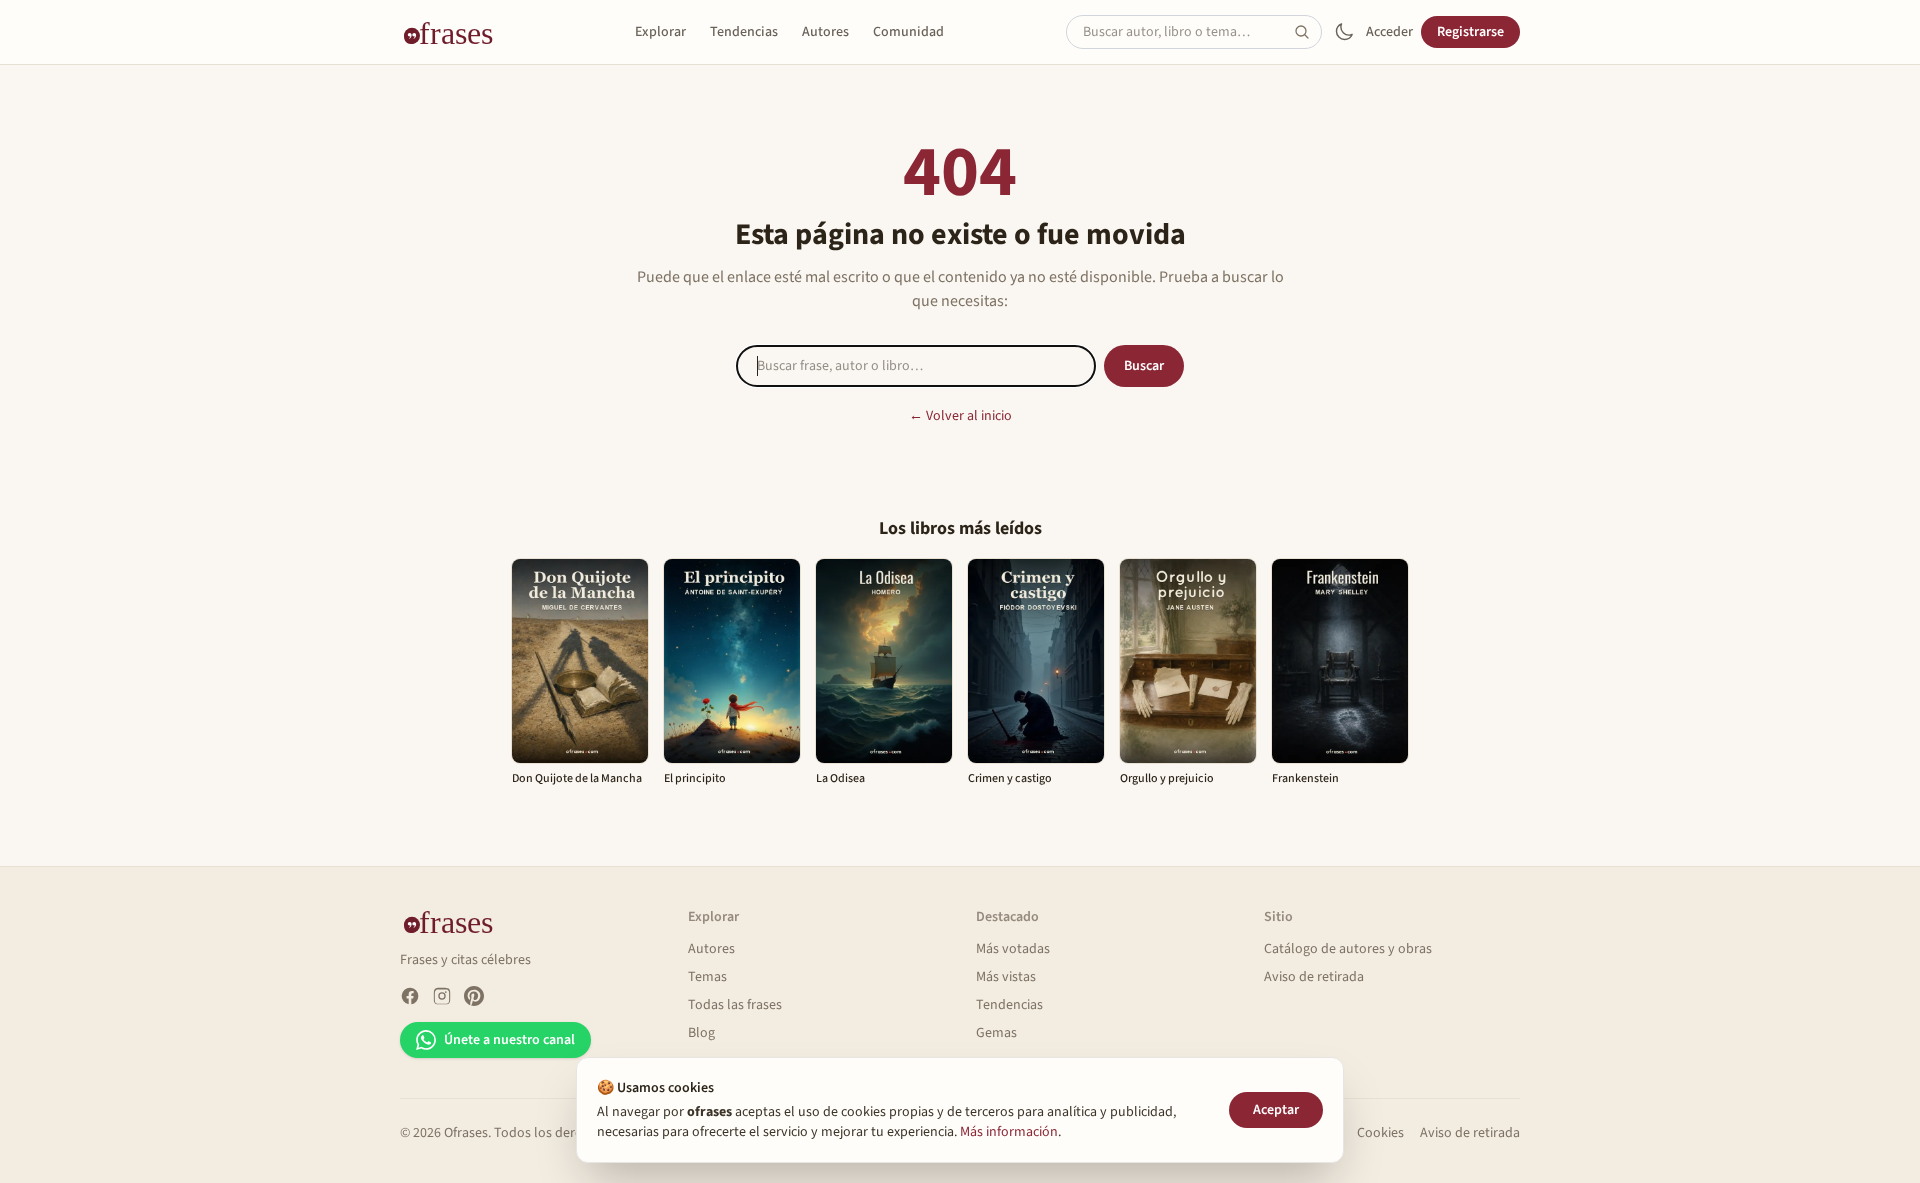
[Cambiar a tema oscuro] (1344, 32)
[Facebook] (410, 996)
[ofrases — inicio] (456, 32)
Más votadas (1013, 949)
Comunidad (908, 32)
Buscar (1144, 366)
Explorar (660, 32)
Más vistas (1006, 977)
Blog (701, 1033)
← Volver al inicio (960, 416)
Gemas (996, 1033)
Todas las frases (735, 1005)
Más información (1009, 1132)
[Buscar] (1308, 32)
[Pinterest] (474, 996)
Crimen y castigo (1010, 778)
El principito (695, 778)
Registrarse (1470, 32)
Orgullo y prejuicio (1167, 778)
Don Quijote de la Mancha (577, 778)
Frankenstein (1305, 778)
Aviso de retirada (1314, 977)
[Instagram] (442, 996)
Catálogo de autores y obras (1348, 949)
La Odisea (840, 778)
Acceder (1389, 32)
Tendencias (744, 32)
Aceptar (1276, 1110)
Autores (825, 32)
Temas (707, 977)
